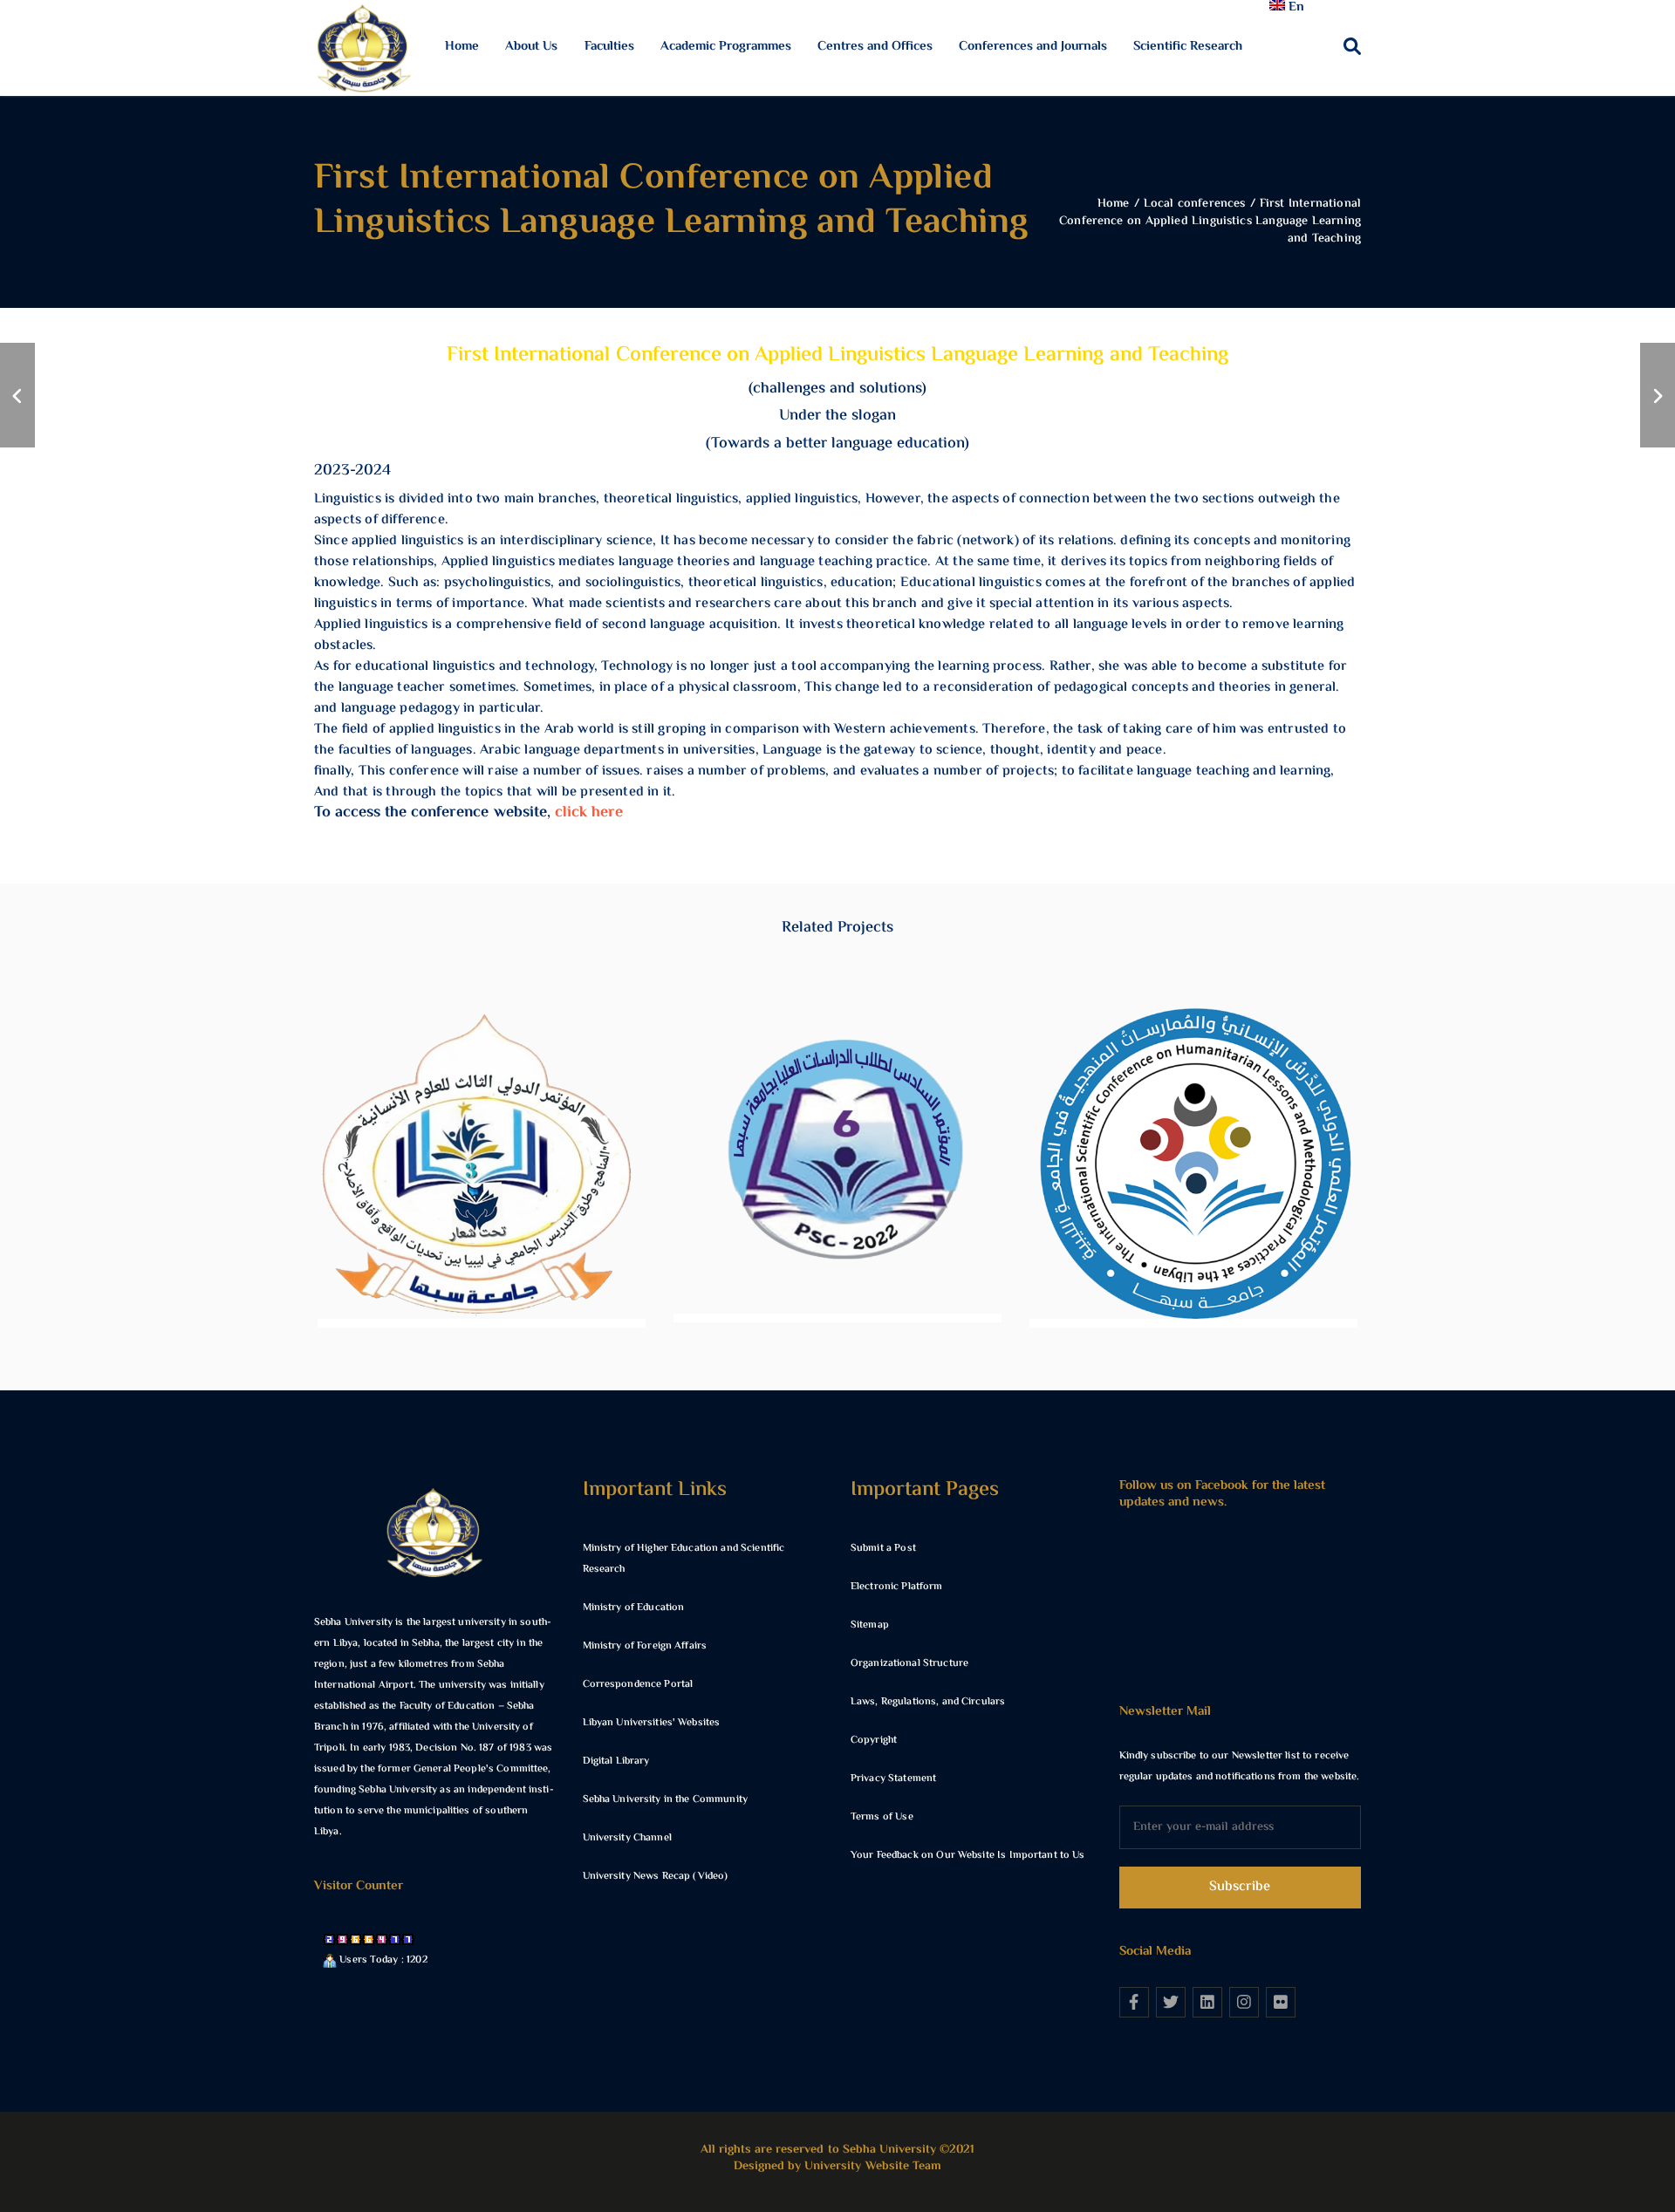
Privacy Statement (893, 1779)
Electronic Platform (896, 1587)
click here (589, 813)
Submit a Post (883, 1549)
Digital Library (616, 1761)
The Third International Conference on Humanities (481, 1185)
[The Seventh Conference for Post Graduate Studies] (17, 395)
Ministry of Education (634, 1608)
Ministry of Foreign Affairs (645, 1646)
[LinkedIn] (1207, 2002)
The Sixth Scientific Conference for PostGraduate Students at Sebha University (837, 1182)
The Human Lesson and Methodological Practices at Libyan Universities (1193, 1185)
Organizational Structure (909, 1664)
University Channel (627, 1838)
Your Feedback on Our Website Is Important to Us (968, 1856)
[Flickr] (1281, 2002)
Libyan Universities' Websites (652, 1723)
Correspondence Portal (638, 1685)
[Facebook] (1134, 2002)
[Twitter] (1171, 2002)
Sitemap (870, 1625)
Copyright (874, 1741)
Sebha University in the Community (665, 1800)
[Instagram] (1244, 2002)
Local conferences (482, 1226)
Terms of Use (882, 1817)
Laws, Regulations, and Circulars (928, 1702)
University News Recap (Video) (656, 1877)
